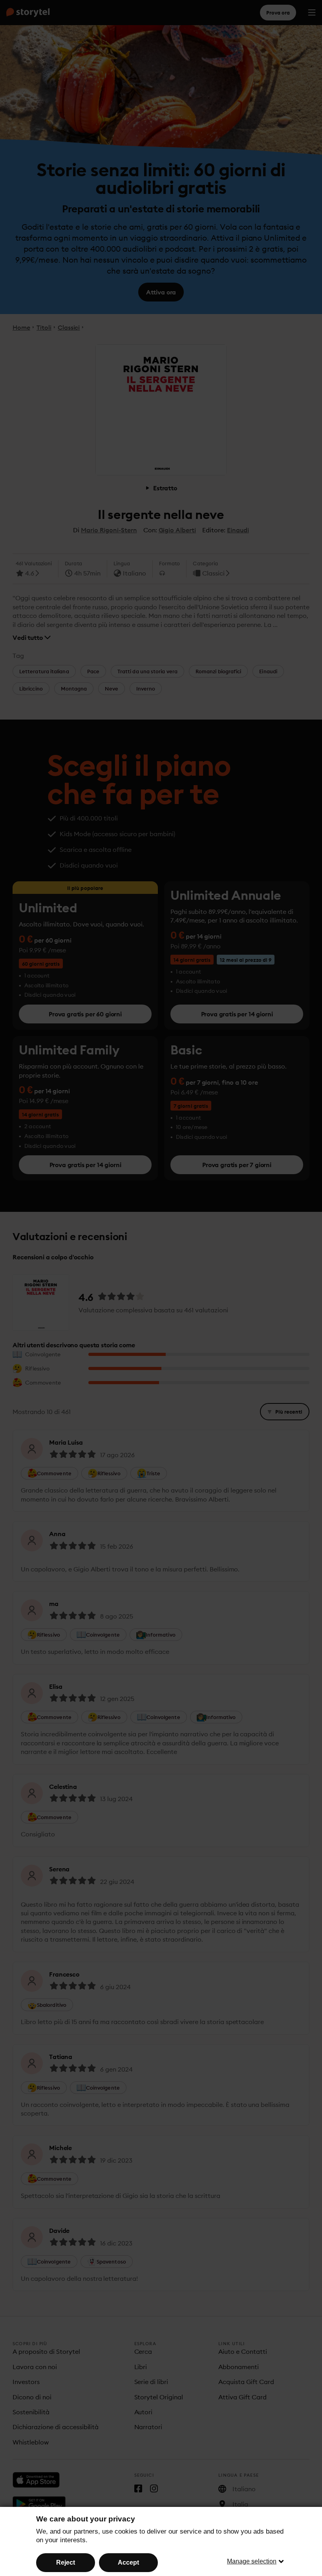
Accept (128, 2562)
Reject (66, 2562)
